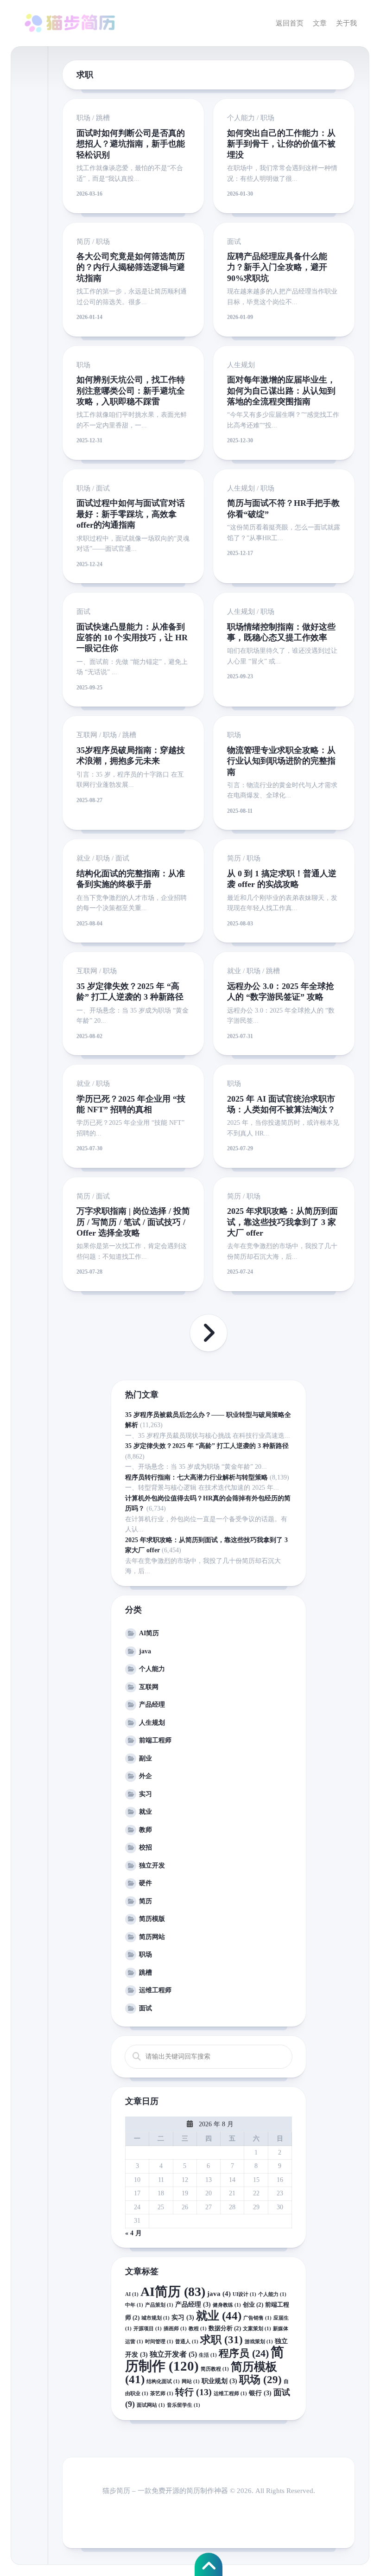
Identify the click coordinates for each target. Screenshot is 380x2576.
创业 (253, 2305)
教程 (198, 2329)
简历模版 (152, 1919)
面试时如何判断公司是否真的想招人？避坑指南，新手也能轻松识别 (131, 144)
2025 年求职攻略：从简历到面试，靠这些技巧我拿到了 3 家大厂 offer (282, 1222)
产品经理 (152, 1705)
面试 (234, 242)
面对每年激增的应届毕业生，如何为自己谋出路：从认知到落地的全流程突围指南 (281, 391)
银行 (260, 2393)
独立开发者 (173, 2354)
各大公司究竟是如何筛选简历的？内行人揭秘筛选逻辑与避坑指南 (131, 267)
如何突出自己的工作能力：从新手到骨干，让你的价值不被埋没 (281, 144)
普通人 (187, 2342)
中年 (134, 2305)
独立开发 (152, 1865)
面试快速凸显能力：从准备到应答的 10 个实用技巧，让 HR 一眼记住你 (132, 638)
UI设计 (244, 2294)
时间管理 (159, 2342)
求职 (222, 2340)
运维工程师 (155, 1990)
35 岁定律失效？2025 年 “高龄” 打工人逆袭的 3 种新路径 (207, 1446)
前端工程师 (155, 1740)
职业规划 (219, 2381)
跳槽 (103, 118)
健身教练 (227, 2305)
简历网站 (152, 1937)
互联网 (87, 735)
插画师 (175, 2329)
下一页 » (209, 1333)
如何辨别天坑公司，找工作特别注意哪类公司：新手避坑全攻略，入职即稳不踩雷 (131, 391)
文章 (320, 23)
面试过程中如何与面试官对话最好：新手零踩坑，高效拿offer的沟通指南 (131, 514)
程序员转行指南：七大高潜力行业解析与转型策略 (196, 1477)
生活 (208, 2355)
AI (132, 2294)
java (145, 1651)
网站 (191, 2382)
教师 (146, 1830)
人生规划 (241, 365)
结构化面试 (163, 2382)
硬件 (146, 1883)
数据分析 (225, 2328)
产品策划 (159, 2305)
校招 (146, 1847)
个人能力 (241, 118)
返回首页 (290, 23)
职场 (83, 118)
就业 (83, 858)
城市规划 (155, 2318)
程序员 (244, 2353)
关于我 (346, 23)
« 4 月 (133, 2233)
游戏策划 (259, 2342)
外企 (146, 1776)
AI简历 (149, 1633)
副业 (146, 1758)
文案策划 (257, 2329)
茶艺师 (162, 2394)
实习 (146, 1794)
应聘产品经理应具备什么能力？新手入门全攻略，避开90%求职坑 (277, 267)
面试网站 (151, 2405)
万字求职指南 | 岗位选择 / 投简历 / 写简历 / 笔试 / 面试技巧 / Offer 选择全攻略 (133, 1222)
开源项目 (148, 2329)
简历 (83, 242)
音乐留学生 (184, 2405)
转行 (193, 2392)
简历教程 (215, 2369)
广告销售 (257, 2318)
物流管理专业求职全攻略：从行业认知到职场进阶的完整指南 (281, 761)
